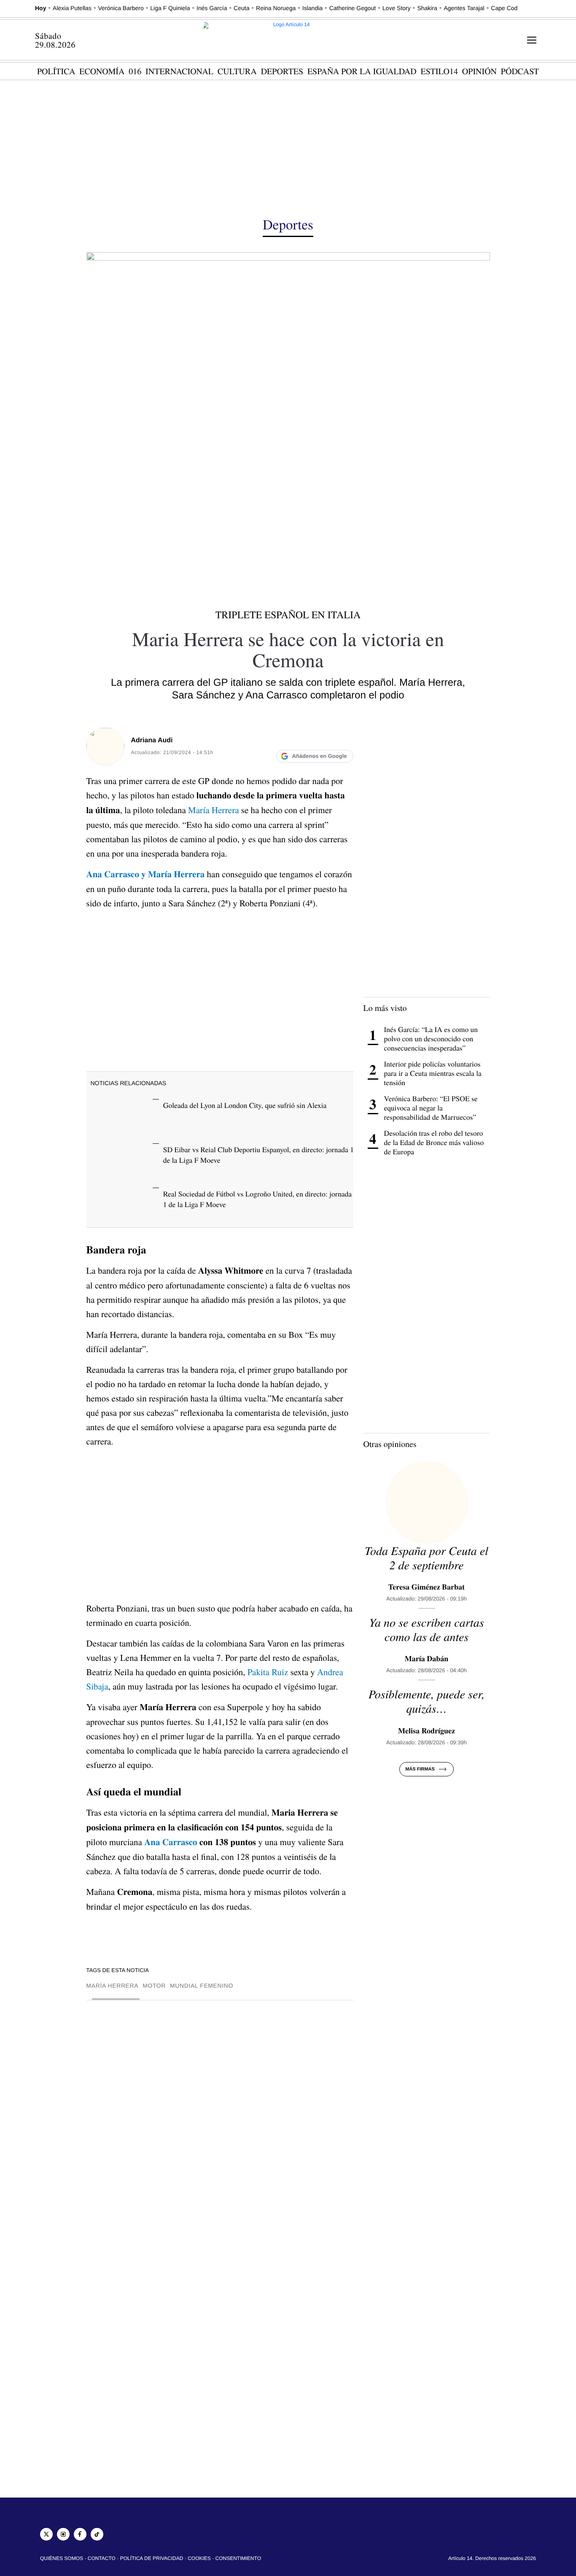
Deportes (282, 71)
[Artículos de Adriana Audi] (105, 746)
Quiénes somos (62, 2558)
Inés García (212, 8)
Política (56, 71)
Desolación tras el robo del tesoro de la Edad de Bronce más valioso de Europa (434, 1142)
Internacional (179, 71)
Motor (154, 1986)
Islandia (312, 8)
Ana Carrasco (171, 1842)
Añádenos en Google (319, 756)
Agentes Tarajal (464, 8)
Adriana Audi (152, 740)
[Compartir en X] (294, 738)
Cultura (237, 71)
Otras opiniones (390, 1444)
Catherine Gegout (353, 8)
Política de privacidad (152, 2558)
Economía (102, 71)
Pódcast (520, 71)
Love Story (397, 8)
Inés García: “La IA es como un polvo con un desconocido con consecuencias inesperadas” (431, 1039)
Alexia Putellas (72, 8)
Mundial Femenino (202, 1986)
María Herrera (213, 810)
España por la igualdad (362, 71)
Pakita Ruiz (268, 1672)
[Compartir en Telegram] (345, 738)
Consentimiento (238, 2558)
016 (135, 71)
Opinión (479, 71)
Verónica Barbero (121, 8)
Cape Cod (504, 8)
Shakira (427, 8)
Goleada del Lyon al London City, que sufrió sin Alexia (245, 1105)
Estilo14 (439, 71)
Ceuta (241, 8)
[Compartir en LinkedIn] (311, 738)
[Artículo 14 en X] (46, 2534)
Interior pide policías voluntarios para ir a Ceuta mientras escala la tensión (433, 1073)
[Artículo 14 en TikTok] (97, 2534)
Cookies (199, 2558)
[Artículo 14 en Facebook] (80, 2534)
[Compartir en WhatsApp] (328, 738)
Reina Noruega (276, 8)
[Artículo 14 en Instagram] (63, 2534)
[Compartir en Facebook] (277, 738)
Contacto (102, 2558)
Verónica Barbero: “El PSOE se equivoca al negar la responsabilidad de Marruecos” (431, 1108)
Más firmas (420, 1769)
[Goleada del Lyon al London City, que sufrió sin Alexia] (120, 1114)
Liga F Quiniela (170, 8)
